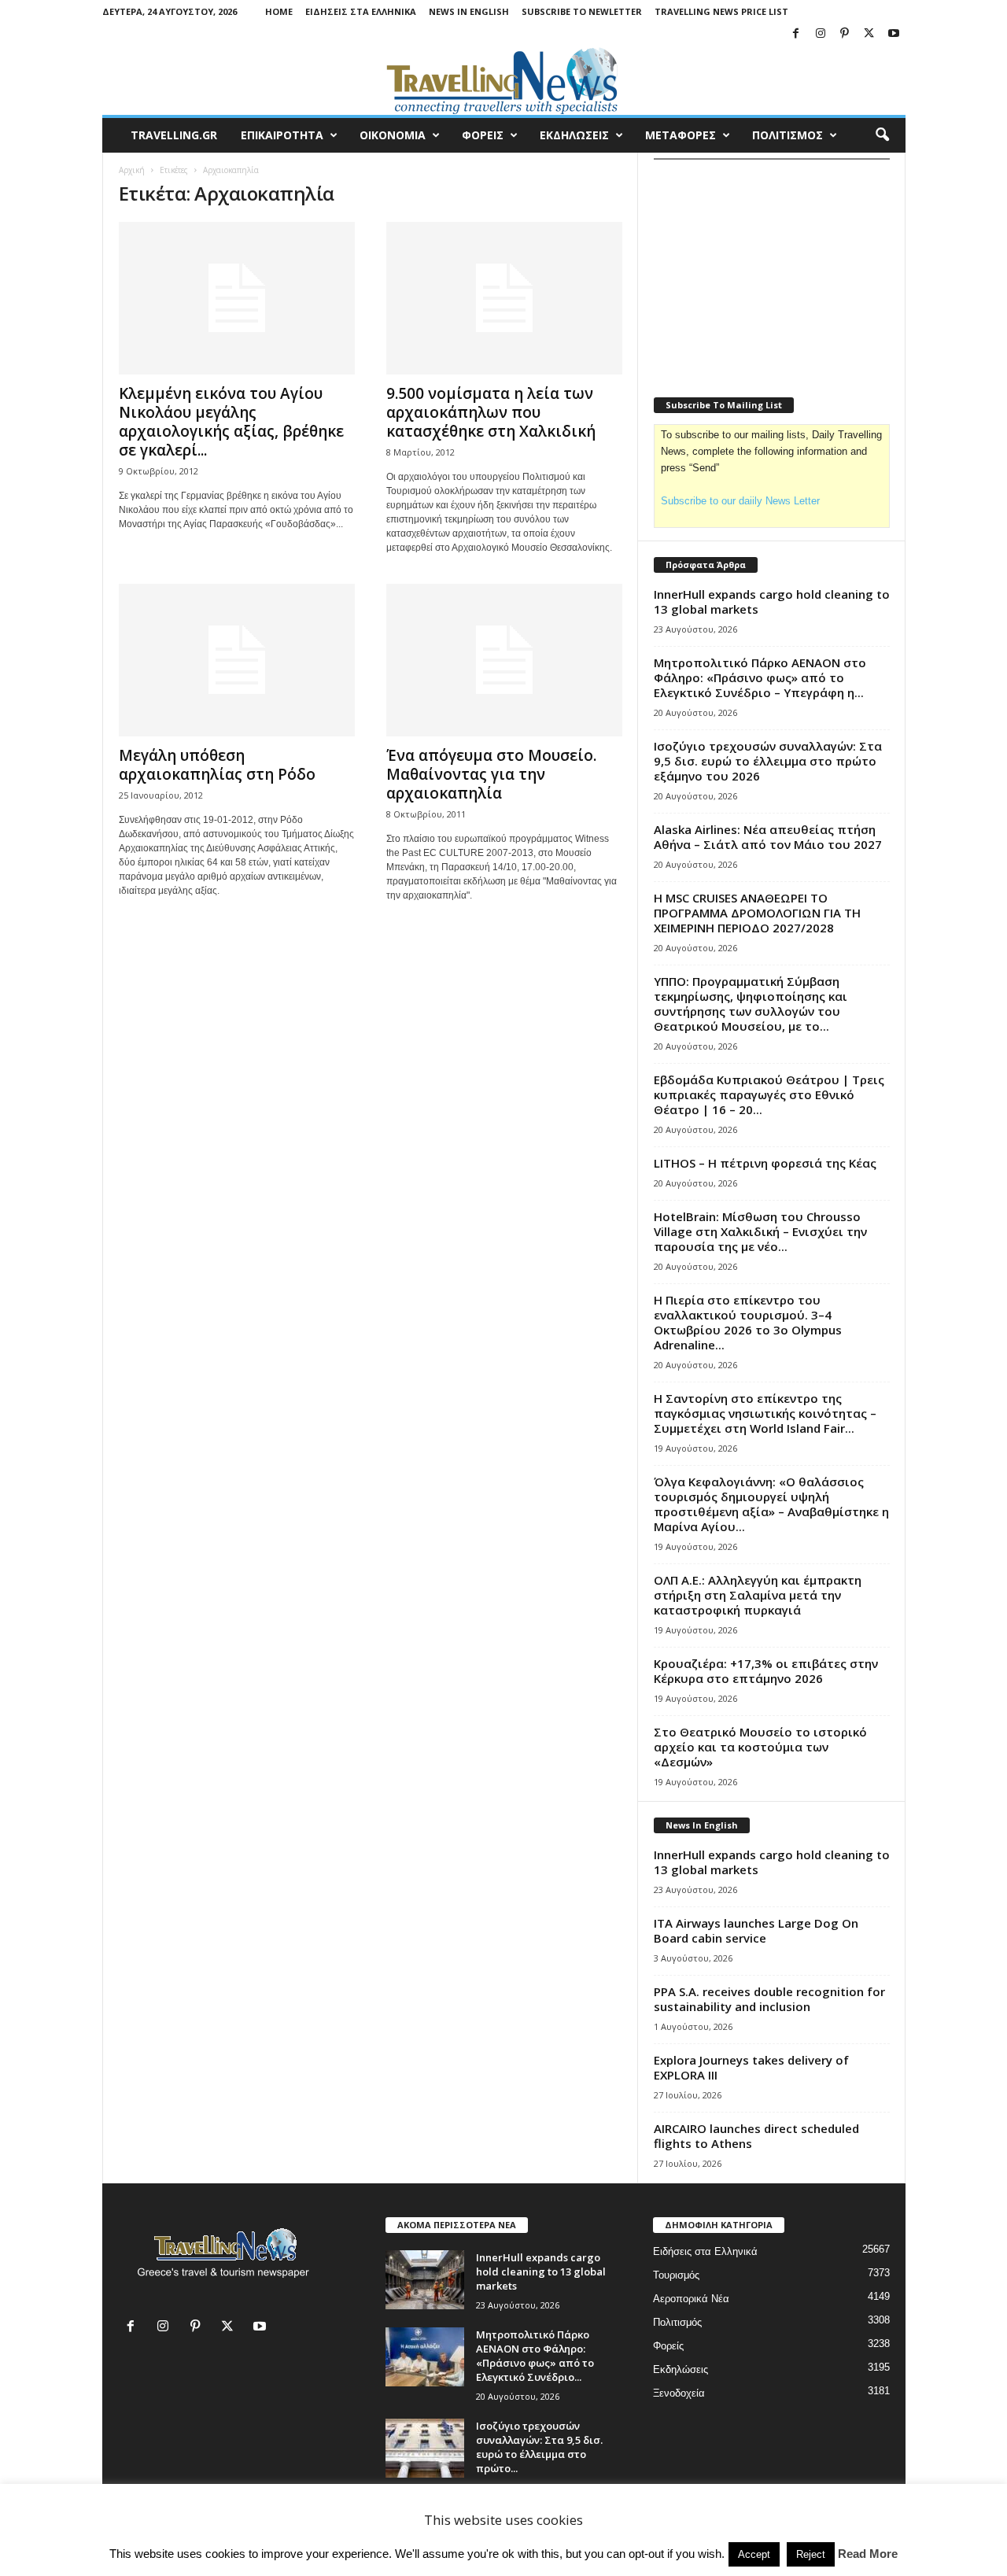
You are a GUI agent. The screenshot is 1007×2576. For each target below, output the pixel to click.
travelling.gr (174, 135)
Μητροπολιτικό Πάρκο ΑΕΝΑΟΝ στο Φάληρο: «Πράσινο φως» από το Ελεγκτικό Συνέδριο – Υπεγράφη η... (760, 677)
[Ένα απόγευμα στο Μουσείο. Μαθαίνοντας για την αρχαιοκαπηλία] (504, 660)
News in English (469, 11)
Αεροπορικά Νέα (691, 2299)
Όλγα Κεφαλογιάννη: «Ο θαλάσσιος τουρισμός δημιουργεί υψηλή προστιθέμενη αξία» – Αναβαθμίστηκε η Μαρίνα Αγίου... (771, 1504)
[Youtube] (894, 34)
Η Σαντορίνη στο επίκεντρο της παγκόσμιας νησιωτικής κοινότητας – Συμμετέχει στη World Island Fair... (765, 1413)
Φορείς (668, 2346)
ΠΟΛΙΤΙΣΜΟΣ (788, 135)
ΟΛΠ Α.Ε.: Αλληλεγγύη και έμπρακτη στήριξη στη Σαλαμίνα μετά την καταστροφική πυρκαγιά (758, 1595)
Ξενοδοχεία (679, 2393)
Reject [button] (811, 2554)
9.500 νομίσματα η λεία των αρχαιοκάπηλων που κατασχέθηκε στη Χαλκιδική (491, 412)
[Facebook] (796, 34)
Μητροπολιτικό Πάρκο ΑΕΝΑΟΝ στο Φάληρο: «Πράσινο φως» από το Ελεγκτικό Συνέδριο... (535, 2356)
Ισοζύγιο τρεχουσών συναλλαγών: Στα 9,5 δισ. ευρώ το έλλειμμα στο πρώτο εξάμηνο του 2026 (768, 761)
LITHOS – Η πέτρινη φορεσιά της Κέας (765, 1163)
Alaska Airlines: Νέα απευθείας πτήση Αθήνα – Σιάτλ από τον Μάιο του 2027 (768, 837)
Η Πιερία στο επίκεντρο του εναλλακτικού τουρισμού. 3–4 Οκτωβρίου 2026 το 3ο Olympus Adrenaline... (748, 1322)
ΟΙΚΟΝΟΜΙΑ (393, 135)
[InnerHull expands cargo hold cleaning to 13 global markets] (425, 2280)
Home (279, 11)
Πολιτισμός (677, 2322)
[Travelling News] (504, 80)
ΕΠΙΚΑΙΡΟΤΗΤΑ (282, 135)
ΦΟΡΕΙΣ (483, 135)
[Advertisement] (772, 268)
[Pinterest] (845, 34)
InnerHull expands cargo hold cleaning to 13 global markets (772, 602)
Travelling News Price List (721, 11)
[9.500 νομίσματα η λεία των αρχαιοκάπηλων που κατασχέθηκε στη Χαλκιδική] (504, 298)
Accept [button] (754, 2554)
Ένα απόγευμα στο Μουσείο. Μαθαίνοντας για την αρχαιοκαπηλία (491, 774)
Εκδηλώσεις (681, 2369)
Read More (868, 2554)
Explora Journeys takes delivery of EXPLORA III (751, 2067)
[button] (882, 135)
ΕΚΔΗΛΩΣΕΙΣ (574, 135)
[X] (869, 34)
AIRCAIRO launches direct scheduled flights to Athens (756, 2136)
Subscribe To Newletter (582, 11)
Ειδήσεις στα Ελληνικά (361, 11)
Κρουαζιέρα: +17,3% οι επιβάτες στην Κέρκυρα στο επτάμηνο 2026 (766, 1671)
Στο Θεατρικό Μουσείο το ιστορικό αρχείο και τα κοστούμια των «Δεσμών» (760, 1747)
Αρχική (132, 170)
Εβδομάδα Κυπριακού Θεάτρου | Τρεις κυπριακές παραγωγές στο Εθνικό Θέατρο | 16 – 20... (769, 1094)
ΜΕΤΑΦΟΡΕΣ (681, 135)
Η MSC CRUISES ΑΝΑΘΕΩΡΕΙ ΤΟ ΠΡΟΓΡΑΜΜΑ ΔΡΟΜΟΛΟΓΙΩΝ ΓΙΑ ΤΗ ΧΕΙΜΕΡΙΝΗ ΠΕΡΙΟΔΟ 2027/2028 (757, 913)
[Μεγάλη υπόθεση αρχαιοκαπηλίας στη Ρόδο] (237, 660)
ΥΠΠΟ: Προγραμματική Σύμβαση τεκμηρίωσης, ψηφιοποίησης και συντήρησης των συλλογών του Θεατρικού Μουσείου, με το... (751, 1004)
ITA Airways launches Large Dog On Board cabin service (756, 1930)
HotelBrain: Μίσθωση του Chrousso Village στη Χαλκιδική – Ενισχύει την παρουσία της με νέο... (760, 1231)
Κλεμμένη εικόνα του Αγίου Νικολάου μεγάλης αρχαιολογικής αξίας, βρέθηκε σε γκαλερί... (231, 422)
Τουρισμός (676, 2275)
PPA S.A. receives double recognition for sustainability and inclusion (769, 1999)
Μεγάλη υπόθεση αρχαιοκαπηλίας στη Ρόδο (217, 765)
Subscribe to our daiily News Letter (740, 501)
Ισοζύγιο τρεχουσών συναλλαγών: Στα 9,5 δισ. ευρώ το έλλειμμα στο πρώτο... (539, 2447)
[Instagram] (821, 34)
